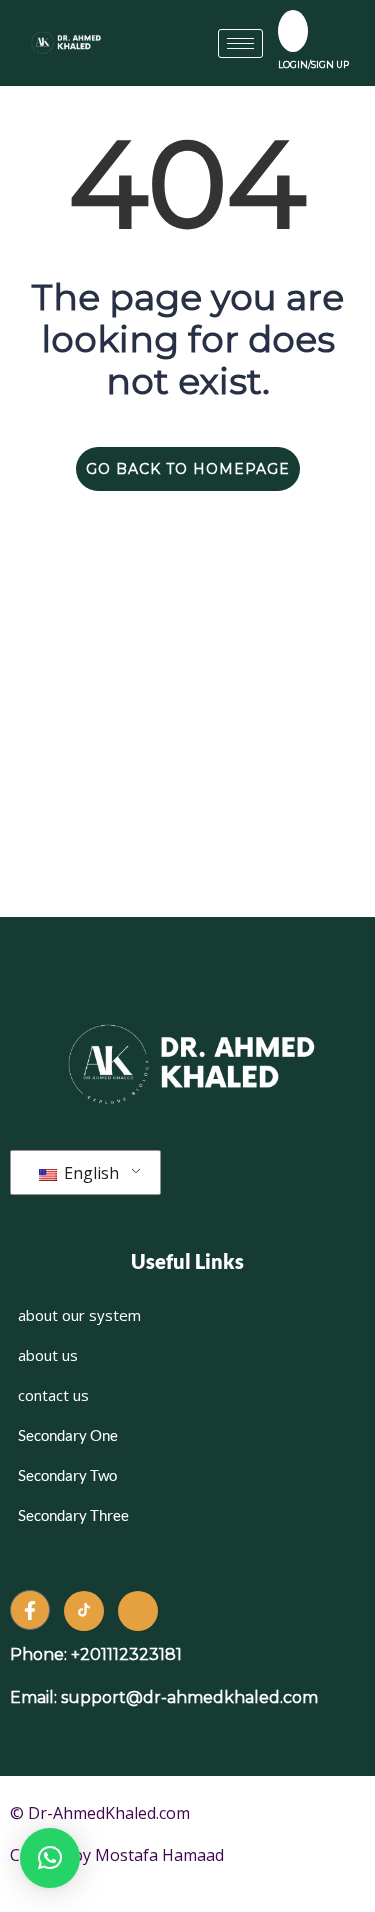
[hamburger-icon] (240, 43)
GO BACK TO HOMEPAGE (188, 469)
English (89, 1173)
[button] (50, 1858)
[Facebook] (30, 1610)
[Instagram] (138, 1611)
